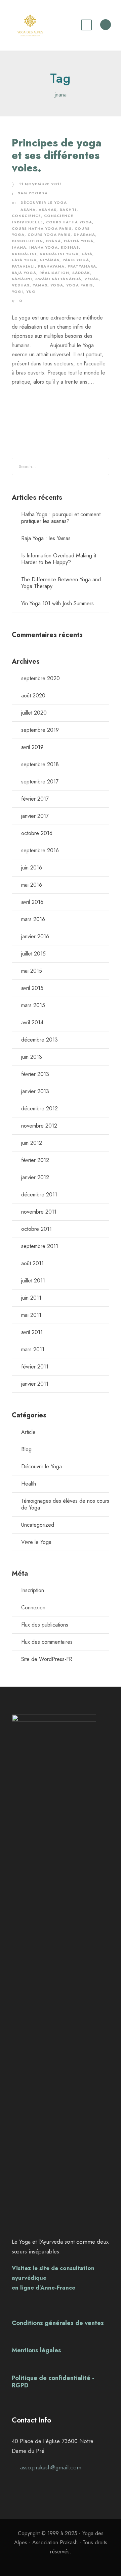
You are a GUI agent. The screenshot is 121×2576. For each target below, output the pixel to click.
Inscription (33, 1590)
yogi (17, 292)
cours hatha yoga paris (42, 228)
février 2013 (35, 1074)
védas (92, 279)
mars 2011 (33, 1349)
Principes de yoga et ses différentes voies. (57, 155)
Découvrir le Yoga (44, 202)
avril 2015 (32, 988)
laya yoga (24, 260)
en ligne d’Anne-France (44, 2288)
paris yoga (76, 260)
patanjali (23, 266)
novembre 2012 (39, 1126)
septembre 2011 (40, 1246)
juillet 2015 (33, 954)
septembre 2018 (40, 764)
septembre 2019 (40, 730)
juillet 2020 (34, 713)
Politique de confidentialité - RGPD (53, 2382)
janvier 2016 (35, 936)
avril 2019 (32, 747)
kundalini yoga (59, 254)
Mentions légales (36, 2350)
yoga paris (79, 285)
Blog (26, 1449)
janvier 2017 (35, 816)
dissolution (27, 241)
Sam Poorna (33, 193)
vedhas (21, 285)
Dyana (53, 241)
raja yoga (24, 273)
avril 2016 (32, 902)
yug (31, 292)
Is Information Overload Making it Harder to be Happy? (59, 559)
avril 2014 (32, 1022)
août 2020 (33, 696)
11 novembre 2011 (40, 184)
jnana (19, 247)
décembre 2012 (39, 1109)
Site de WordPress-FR (47, 1659)
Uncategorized (38, 1525)
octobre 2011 (36, 1229)
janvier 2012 (35, 1177)
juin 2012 (32, 1143)
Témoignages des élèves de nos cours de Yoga (65, 1504)
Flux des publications (45, 1625)
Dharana (84, 234)
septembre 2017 (40, 782)
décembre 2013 (39, 1040)
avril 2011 (32, 1332)
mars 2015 (33, 1005)
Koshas (70, 247)
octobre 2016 (37, 833)
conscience (26, 216)
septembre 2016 (40, 850)
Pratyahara (82, 266)
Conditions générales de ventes (58, 2323)
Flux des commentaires (47, 1642)
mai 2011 (31, 1315)
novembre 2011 (39, 1212)
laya (87, 254)
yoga (57, 285)
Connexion (33, 1608)
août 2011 (32, 1263)
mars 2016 (33, 919)
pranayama (51, 266)
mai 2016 (32, 885)
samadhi (22, 279)
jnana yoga (44, 247)
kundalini (24, 254)
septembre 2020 (41, 678)
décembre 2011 (39, 1195)
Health (29, 1484)
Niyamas (50, 260)
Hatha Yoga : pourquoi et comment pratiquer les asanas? (61, 518)
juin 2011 (31, 1298)
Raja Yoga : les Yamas (46, 538)
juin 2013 (32, 1057)
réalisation (54, 273)
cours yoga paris (49, 234)
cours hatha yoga (69, 222)
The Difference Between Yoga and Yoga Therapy (61, 583)
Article (28, 1432)
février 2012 (35, 1160)
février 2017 (35, 799)
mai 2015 (32, 971)
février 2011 (35, 1367)
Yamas (40, 285)
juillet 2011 (33, 1281)
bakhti (68, 210)
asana (28, 210)
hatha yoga (79, 241)
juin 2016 (32, 868)
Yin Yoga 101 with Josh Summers (57, 603)
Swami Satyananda (58, 279)
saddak (81, 273)
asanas (48, 210)
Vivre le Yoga (36, 1542)
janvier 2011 (35, 1384)
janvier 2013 (35, 1091)
